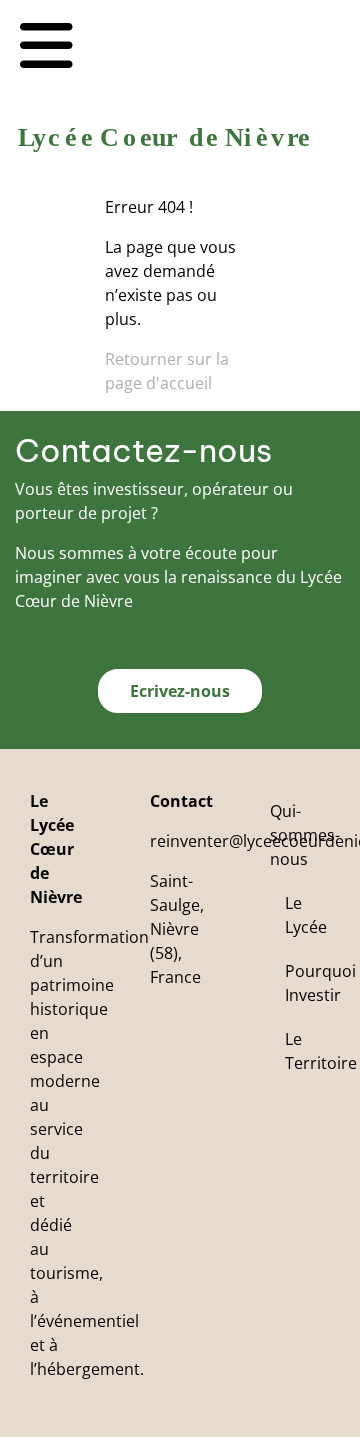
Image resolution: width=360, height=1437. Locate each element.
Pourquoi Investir (320, 983)
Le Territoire (321, 1051)
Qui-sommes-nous (305, 835)
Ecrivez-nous (180, 691)
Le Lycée (306, 915)
